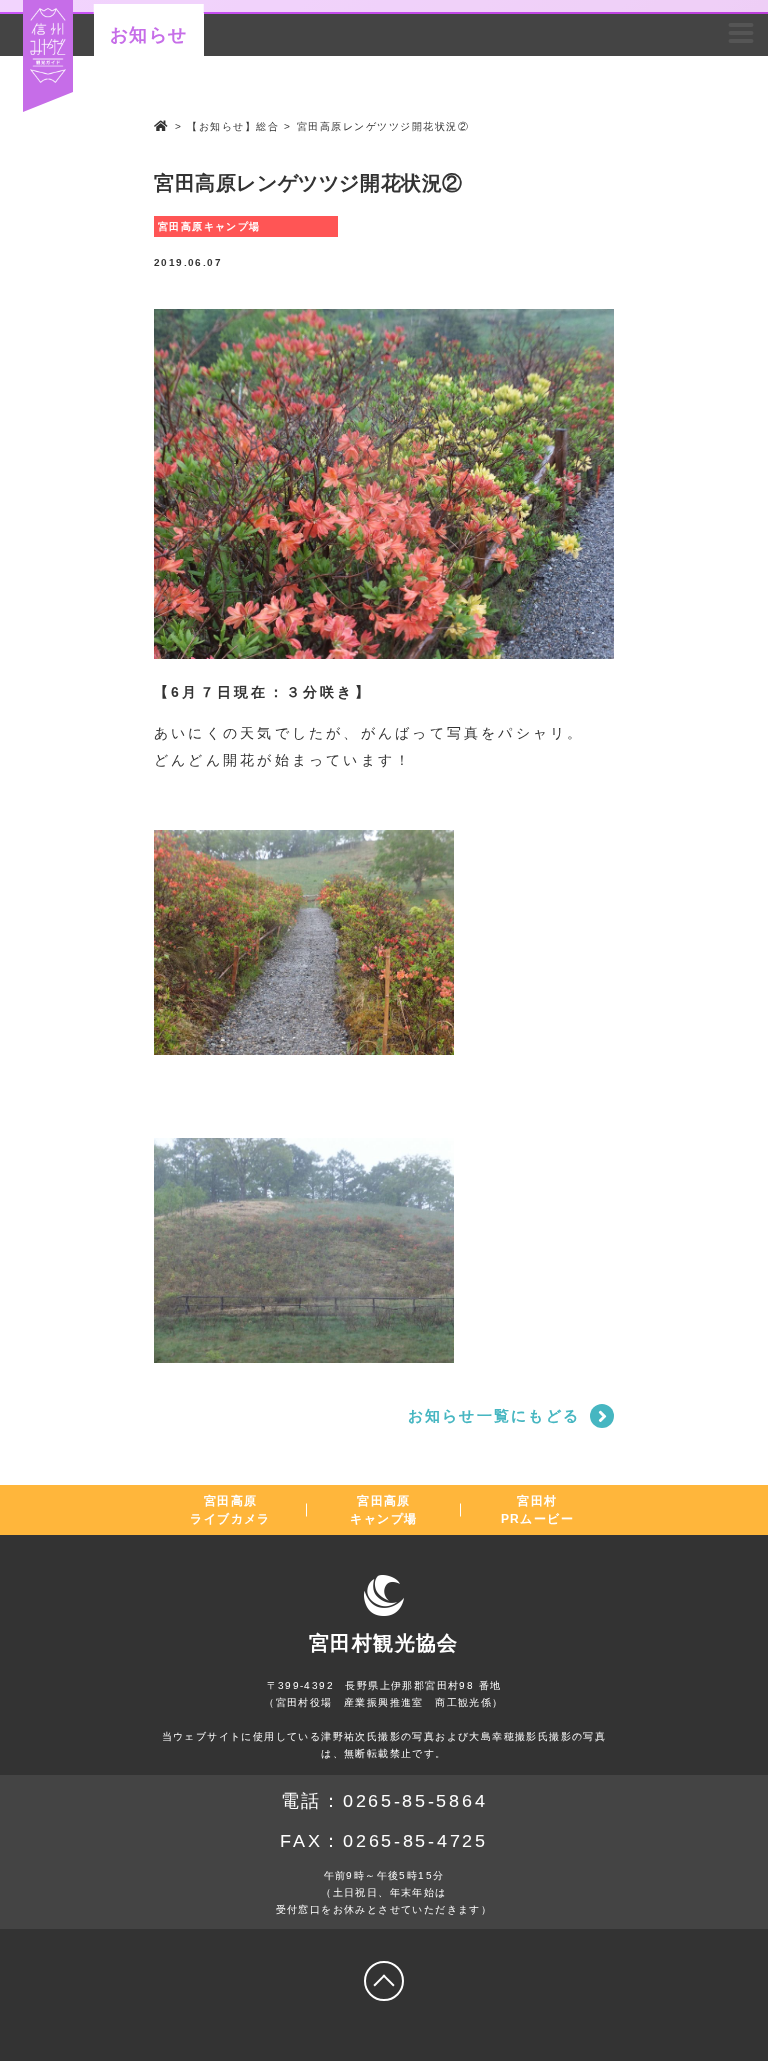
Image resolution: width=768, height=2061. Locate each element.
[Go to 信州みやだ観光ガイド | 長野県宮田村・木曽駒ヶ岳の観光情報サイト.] (162, 126)
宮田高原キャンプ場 (383, 1510)
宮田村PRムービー (537, 1510)
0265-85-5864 (415, 1801)
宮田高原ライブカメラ (230, 1510)
